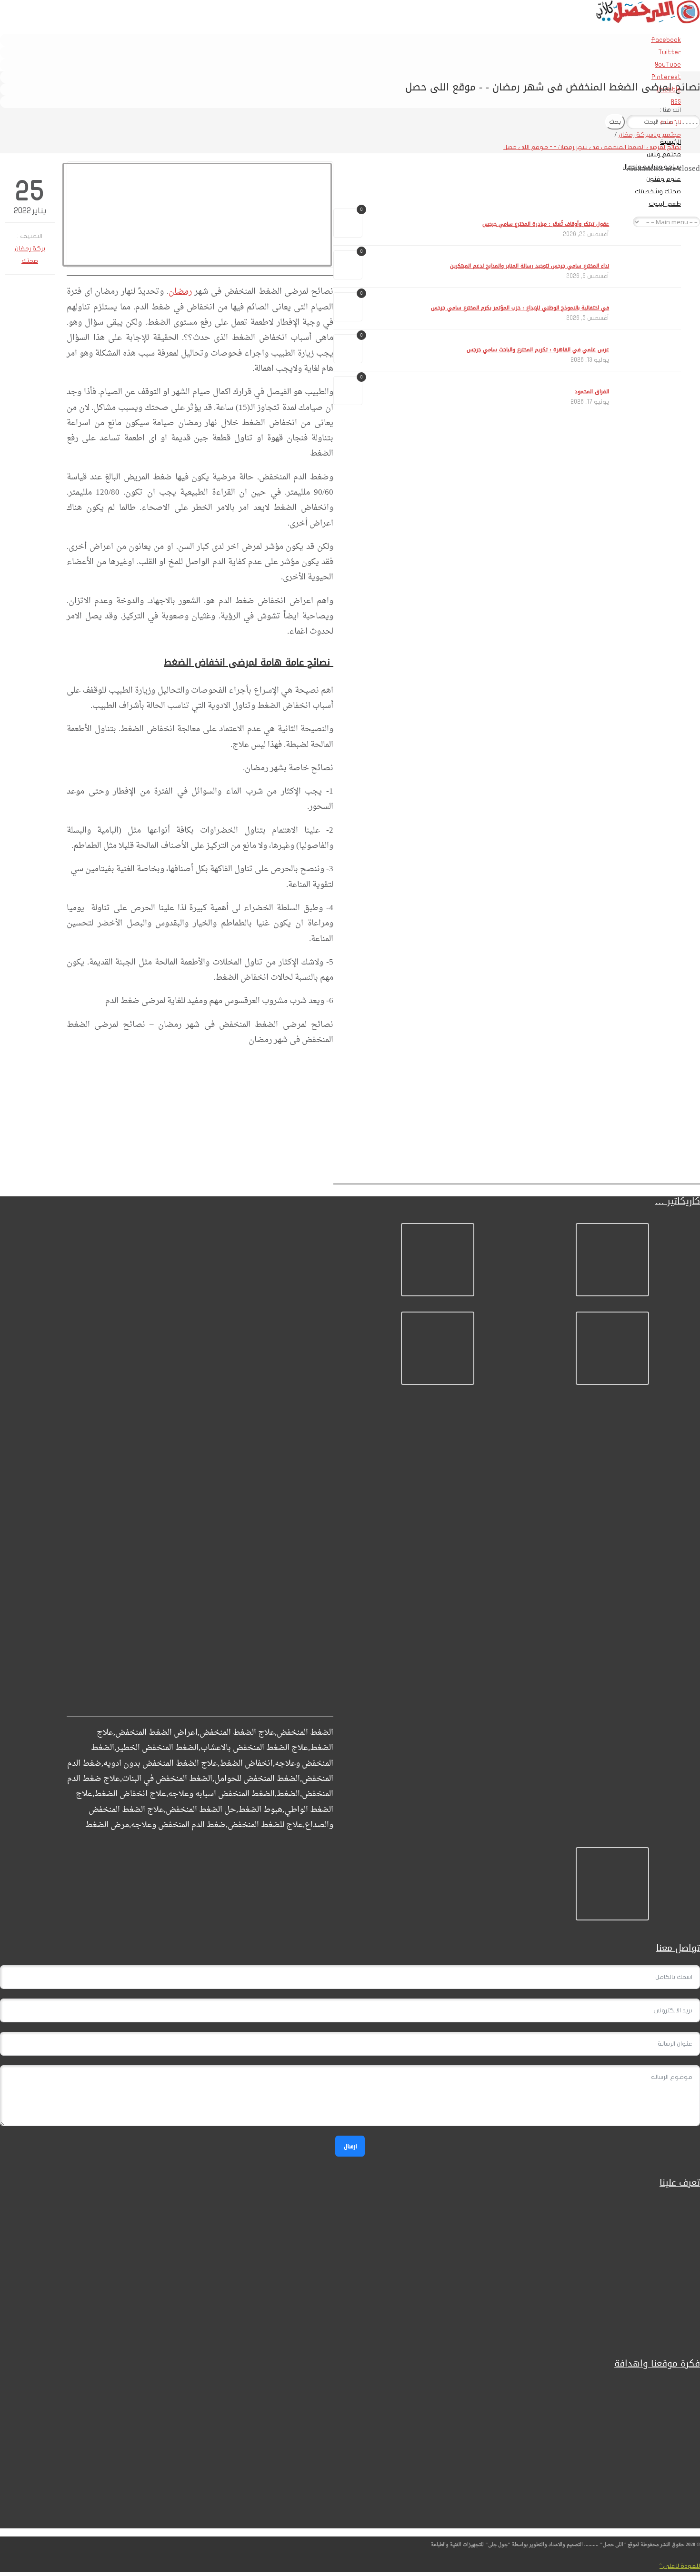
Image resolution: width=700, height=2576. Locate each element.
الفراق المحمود (592, 392)
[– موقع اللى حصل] (648, 21)
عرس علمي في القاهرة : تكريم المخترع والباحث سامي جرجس (538, 350)
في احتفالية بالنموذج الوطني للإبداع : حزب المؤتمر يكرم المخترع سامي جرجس (520, 308)
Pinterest (666, 77)
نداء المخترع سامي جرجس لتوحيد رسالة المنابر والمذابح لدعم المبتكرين (530, 266)
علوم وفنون (664, 179)
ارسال (350, 2146)
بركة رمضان (634, 135)
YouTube (668, 65)
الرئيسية (670, 122)
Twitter (670, 52)
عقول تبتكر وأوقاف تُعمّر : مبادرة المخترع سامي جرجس (546, 224)
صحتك (30, 261)
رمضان (180, 292)
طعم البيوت (665, 204)
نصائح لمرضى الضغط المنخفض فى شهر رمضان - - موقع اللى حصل (592, 147)
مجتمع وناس (664, 154)
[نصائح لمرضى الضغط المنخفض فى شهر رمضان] (200, 215)
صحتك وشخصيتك (658, 191)
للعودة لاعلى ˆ (680, 2566)
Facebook (666, 40)
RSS (676, 102)
